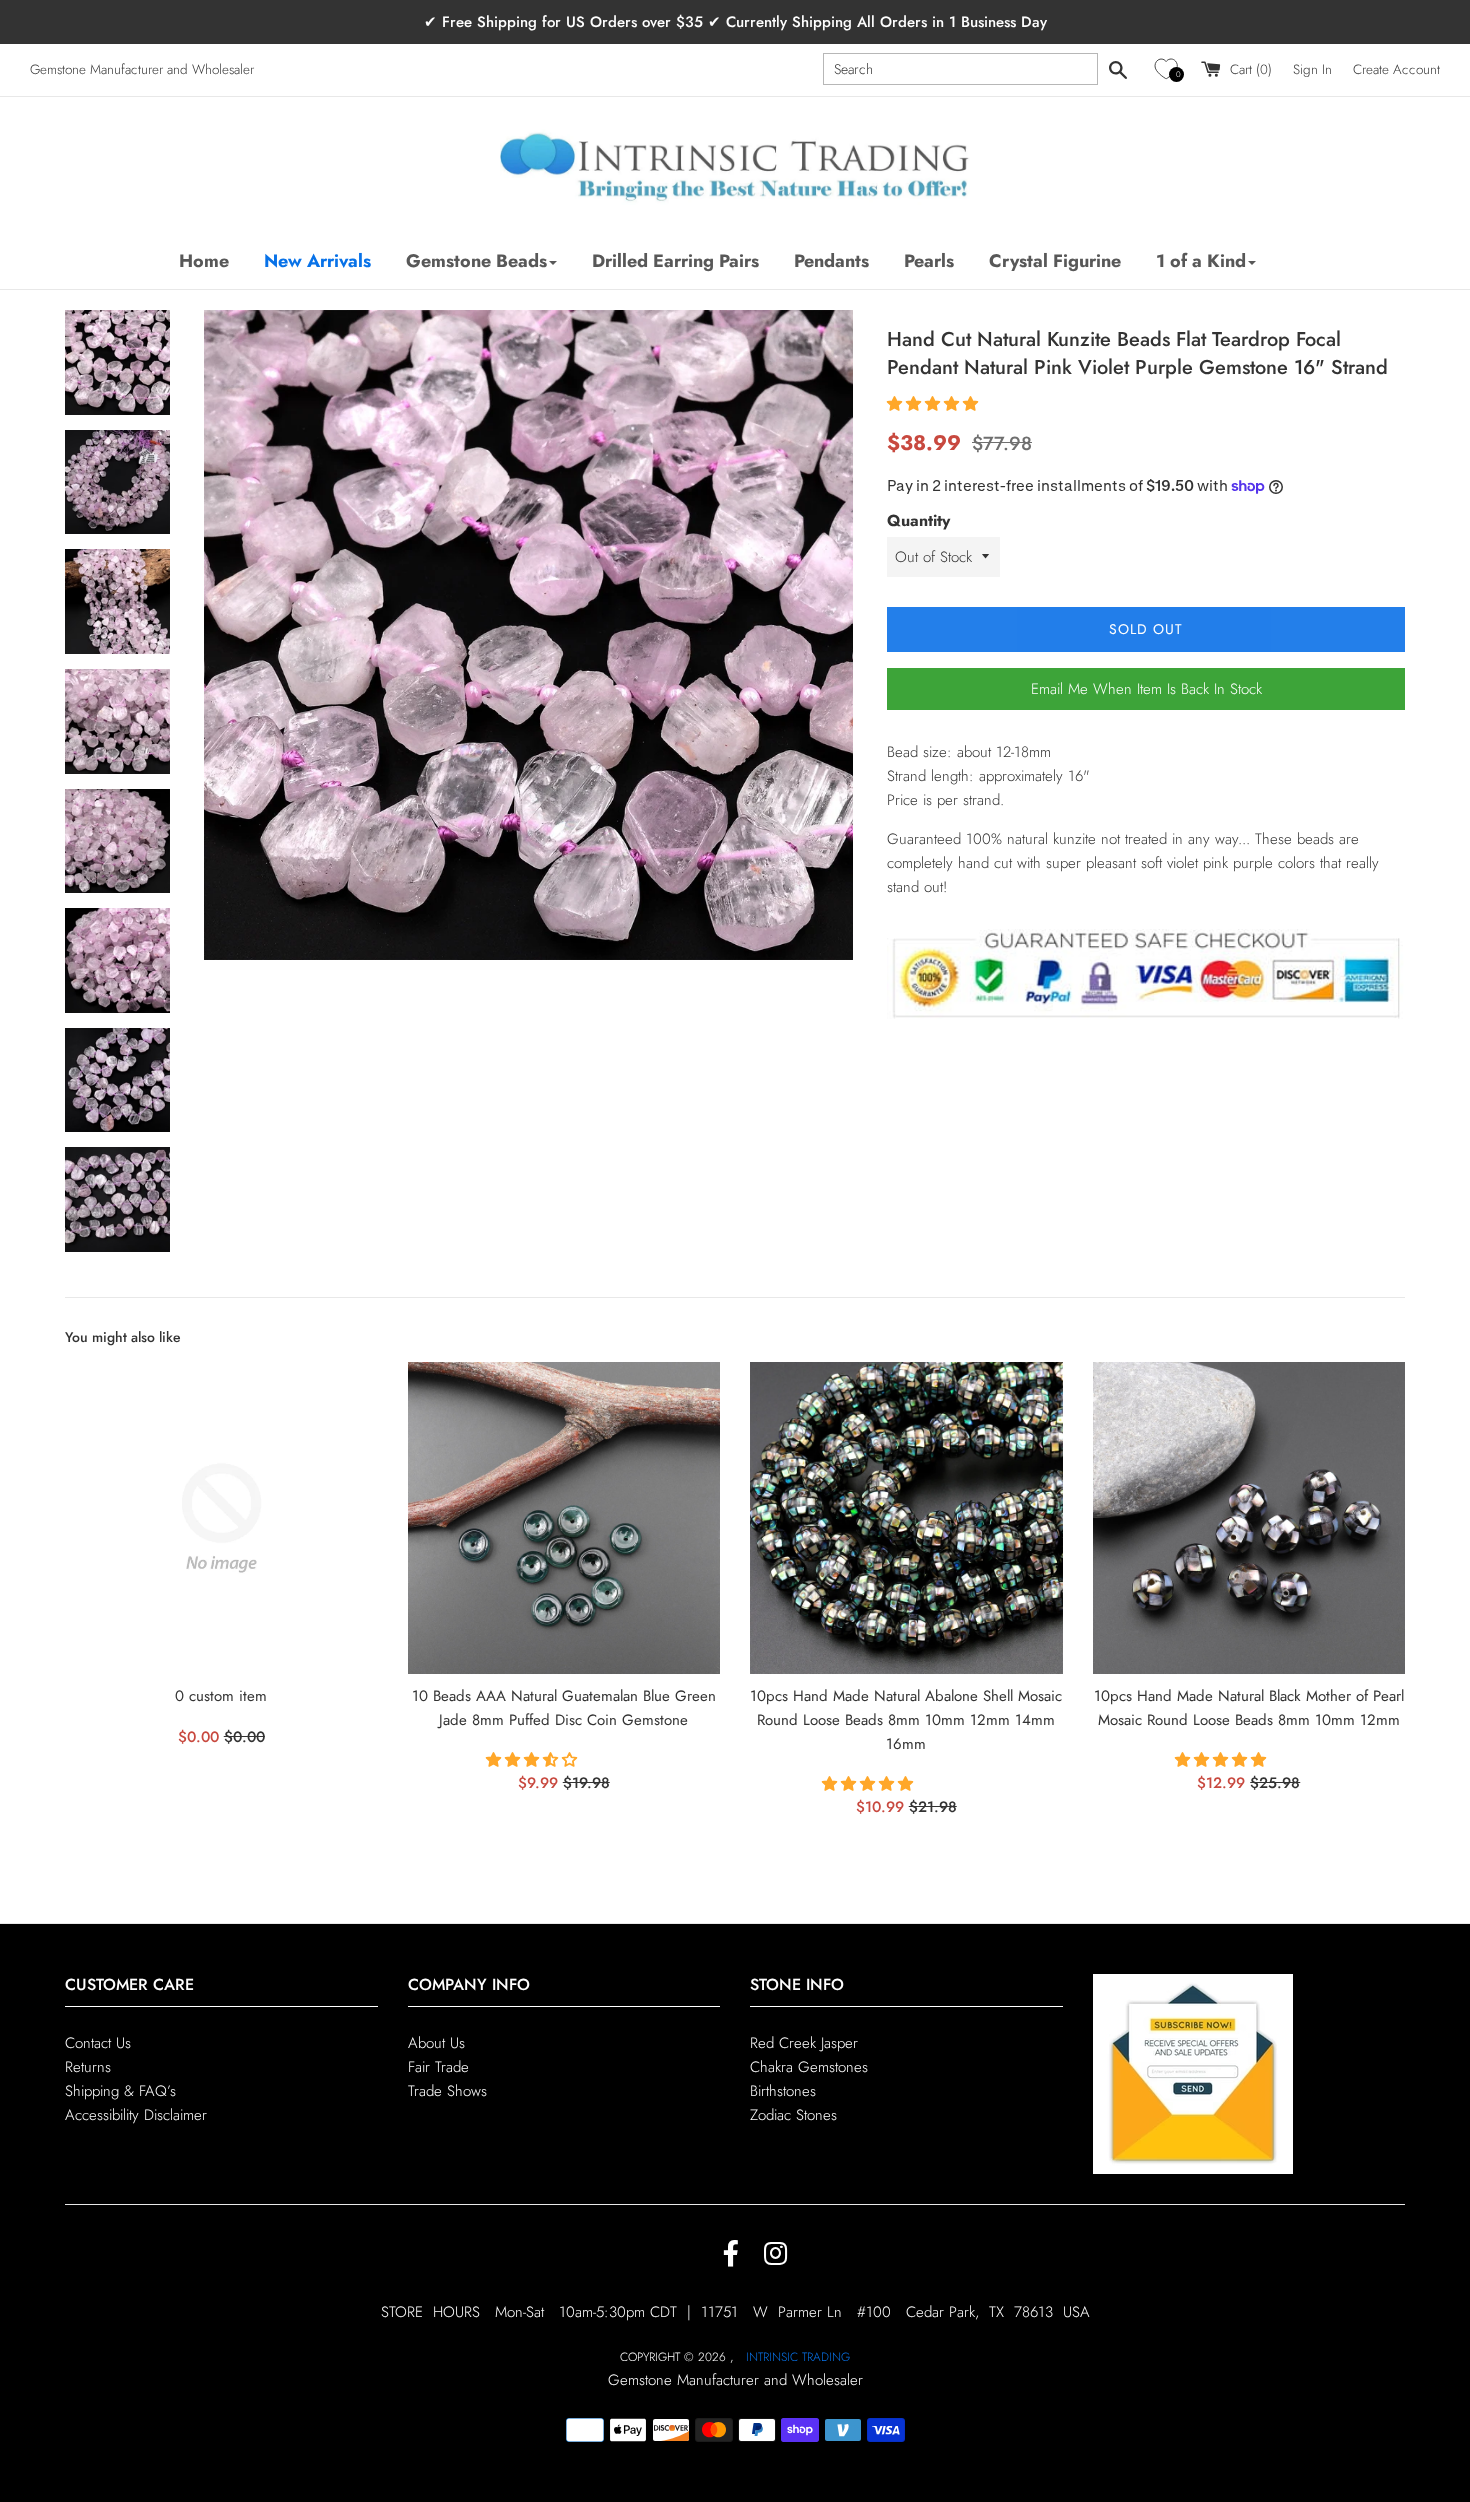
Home (204, 261)
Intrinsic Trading (798, 2357)
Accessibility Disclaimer (136, 2115)
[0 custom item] (221, 1518)
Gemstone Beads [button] (476, 261)
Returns (88, 2067)
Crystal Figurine (1055, 261)
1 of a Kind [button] (1201, 261)
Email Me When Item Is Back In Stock (1146, 689)
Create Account (1396, 69)
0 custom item (221, 1696)
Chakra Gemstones (809, 2067)
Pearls (929, 261)
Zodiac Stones (793, 2115)
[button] (1169, 69)
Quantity (918, 520)
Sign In (1312, 69)
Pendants (831, 261)
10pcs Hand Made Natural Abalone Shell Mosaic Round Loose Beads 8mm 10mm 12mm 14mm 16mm (906, 1720)
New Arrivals (317, 261)
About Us (436, 2043)
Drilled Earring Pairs (675, 261)
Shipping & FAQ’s (120, 2091)
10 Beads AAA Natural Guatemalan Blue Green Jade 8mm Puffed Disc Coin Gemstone (564, 1708)
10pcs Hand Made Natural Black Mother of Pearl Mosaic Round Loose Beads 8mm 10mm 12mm (1249, 1708)
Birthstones (783, 2091)
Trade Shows (447, 2091)
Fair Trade (438, 2067)
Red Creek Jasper (804, 2043)
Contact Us (98, 2043)
